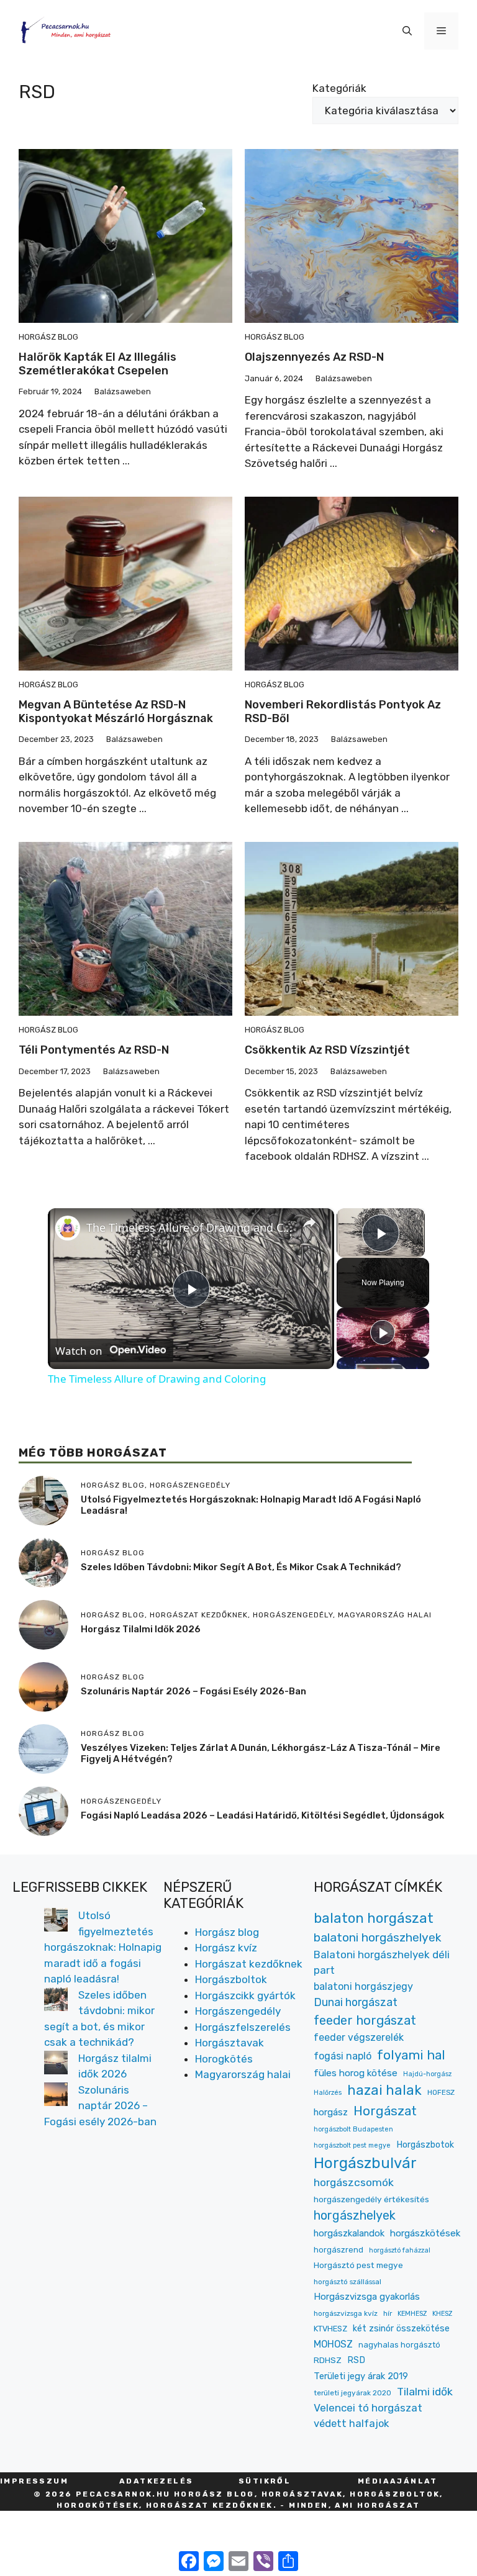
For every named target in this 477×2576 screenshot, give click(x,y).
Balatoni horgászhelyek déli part (382, 1962)
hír (388, 2313)
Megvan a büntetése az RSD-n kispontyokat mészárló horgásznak (116, 712)
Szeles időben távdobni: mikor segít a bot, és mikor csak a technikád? (241, 1567)
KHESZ (442, 2314)
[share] (309, 1222)
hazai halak (384, 2090)
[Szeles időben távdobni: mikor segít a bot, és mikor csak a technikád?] (56, 2002)
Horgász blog (48, 337)
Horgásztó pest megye (358, 2265)
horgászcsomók (354, 2182)
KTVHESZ (330, 2329)
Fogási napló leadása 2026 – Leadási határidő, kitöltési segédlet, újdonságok (262, 1815)
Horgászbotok (425, 2145)
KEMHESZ (412, 2314)
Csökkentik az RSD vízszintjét (327, 1050)
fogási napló (343, 2056)
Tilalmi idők (425, 2392)
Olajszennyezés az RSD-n (314, 357)
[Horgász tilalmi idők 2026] (56, 2065)
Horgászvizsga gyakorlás (367, 2297)
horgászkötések (425, 2233)
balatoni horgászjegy (363, 1986)
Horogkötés (224, 2059)
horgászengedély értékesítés (371, 2199)
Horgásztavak (229, 2043)
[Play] (383, 1332)
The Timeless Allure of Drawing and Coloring (189, 1227)
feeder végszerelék (359, 2037)
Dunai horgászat (356, 2002)
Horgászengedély (238, 2011)
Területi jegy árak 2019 (361, 2376)
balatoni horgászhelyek (378, 1937)
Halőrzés (328, 2093)
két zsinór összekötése (401, 2329)
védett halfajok (351, 2423)
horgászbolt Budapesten (353, 2129)
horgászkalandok (349, 2233)
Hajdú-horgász (427, 2074)
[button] (407, 31)
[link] (68, 1228)
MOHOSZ (333, 2344)
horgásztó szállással (348, 2282)
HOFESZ (441, 2092)
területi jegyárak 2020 (352, 2393)
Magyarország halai (243, 2074)
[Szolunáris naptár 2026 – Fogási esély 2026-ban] (56, 2097)
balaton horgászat (374, 1918)
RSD (356, 2360)
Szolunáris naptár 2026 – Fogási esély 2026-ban (193, 1691)
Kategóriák (339, 88)
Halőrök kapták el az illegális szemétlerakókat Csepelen (98, 364)
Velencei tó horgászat (368, 2408)
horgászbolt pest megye (352, 2145)
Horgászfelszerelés (243, 2027)
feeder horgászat (365, 2020)
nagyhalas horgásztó (399, 2345)
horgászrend (338, 2250)
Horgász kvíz (226, 1948)
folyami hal (411, 2055)
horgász (331, 2112)
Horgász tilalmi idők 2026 (141, 1629)
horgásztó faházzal (400, 2250)
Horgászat (385, 2111)
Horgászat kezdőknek (249, 1964)
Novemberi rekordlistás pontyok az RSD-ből (343, 712)
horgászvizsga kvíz (346, 2313)
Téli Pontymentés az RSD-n (94, 1050)
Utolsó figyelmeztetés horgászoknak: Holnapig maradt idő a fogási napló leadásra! (103, 1947)
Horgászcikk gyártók (245, 1995)
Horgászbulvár (365, 2163)
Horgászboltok (231, 1979)
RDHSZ (328, 2360)
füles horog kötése (356, 2073)
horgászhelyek (355, 2215)
